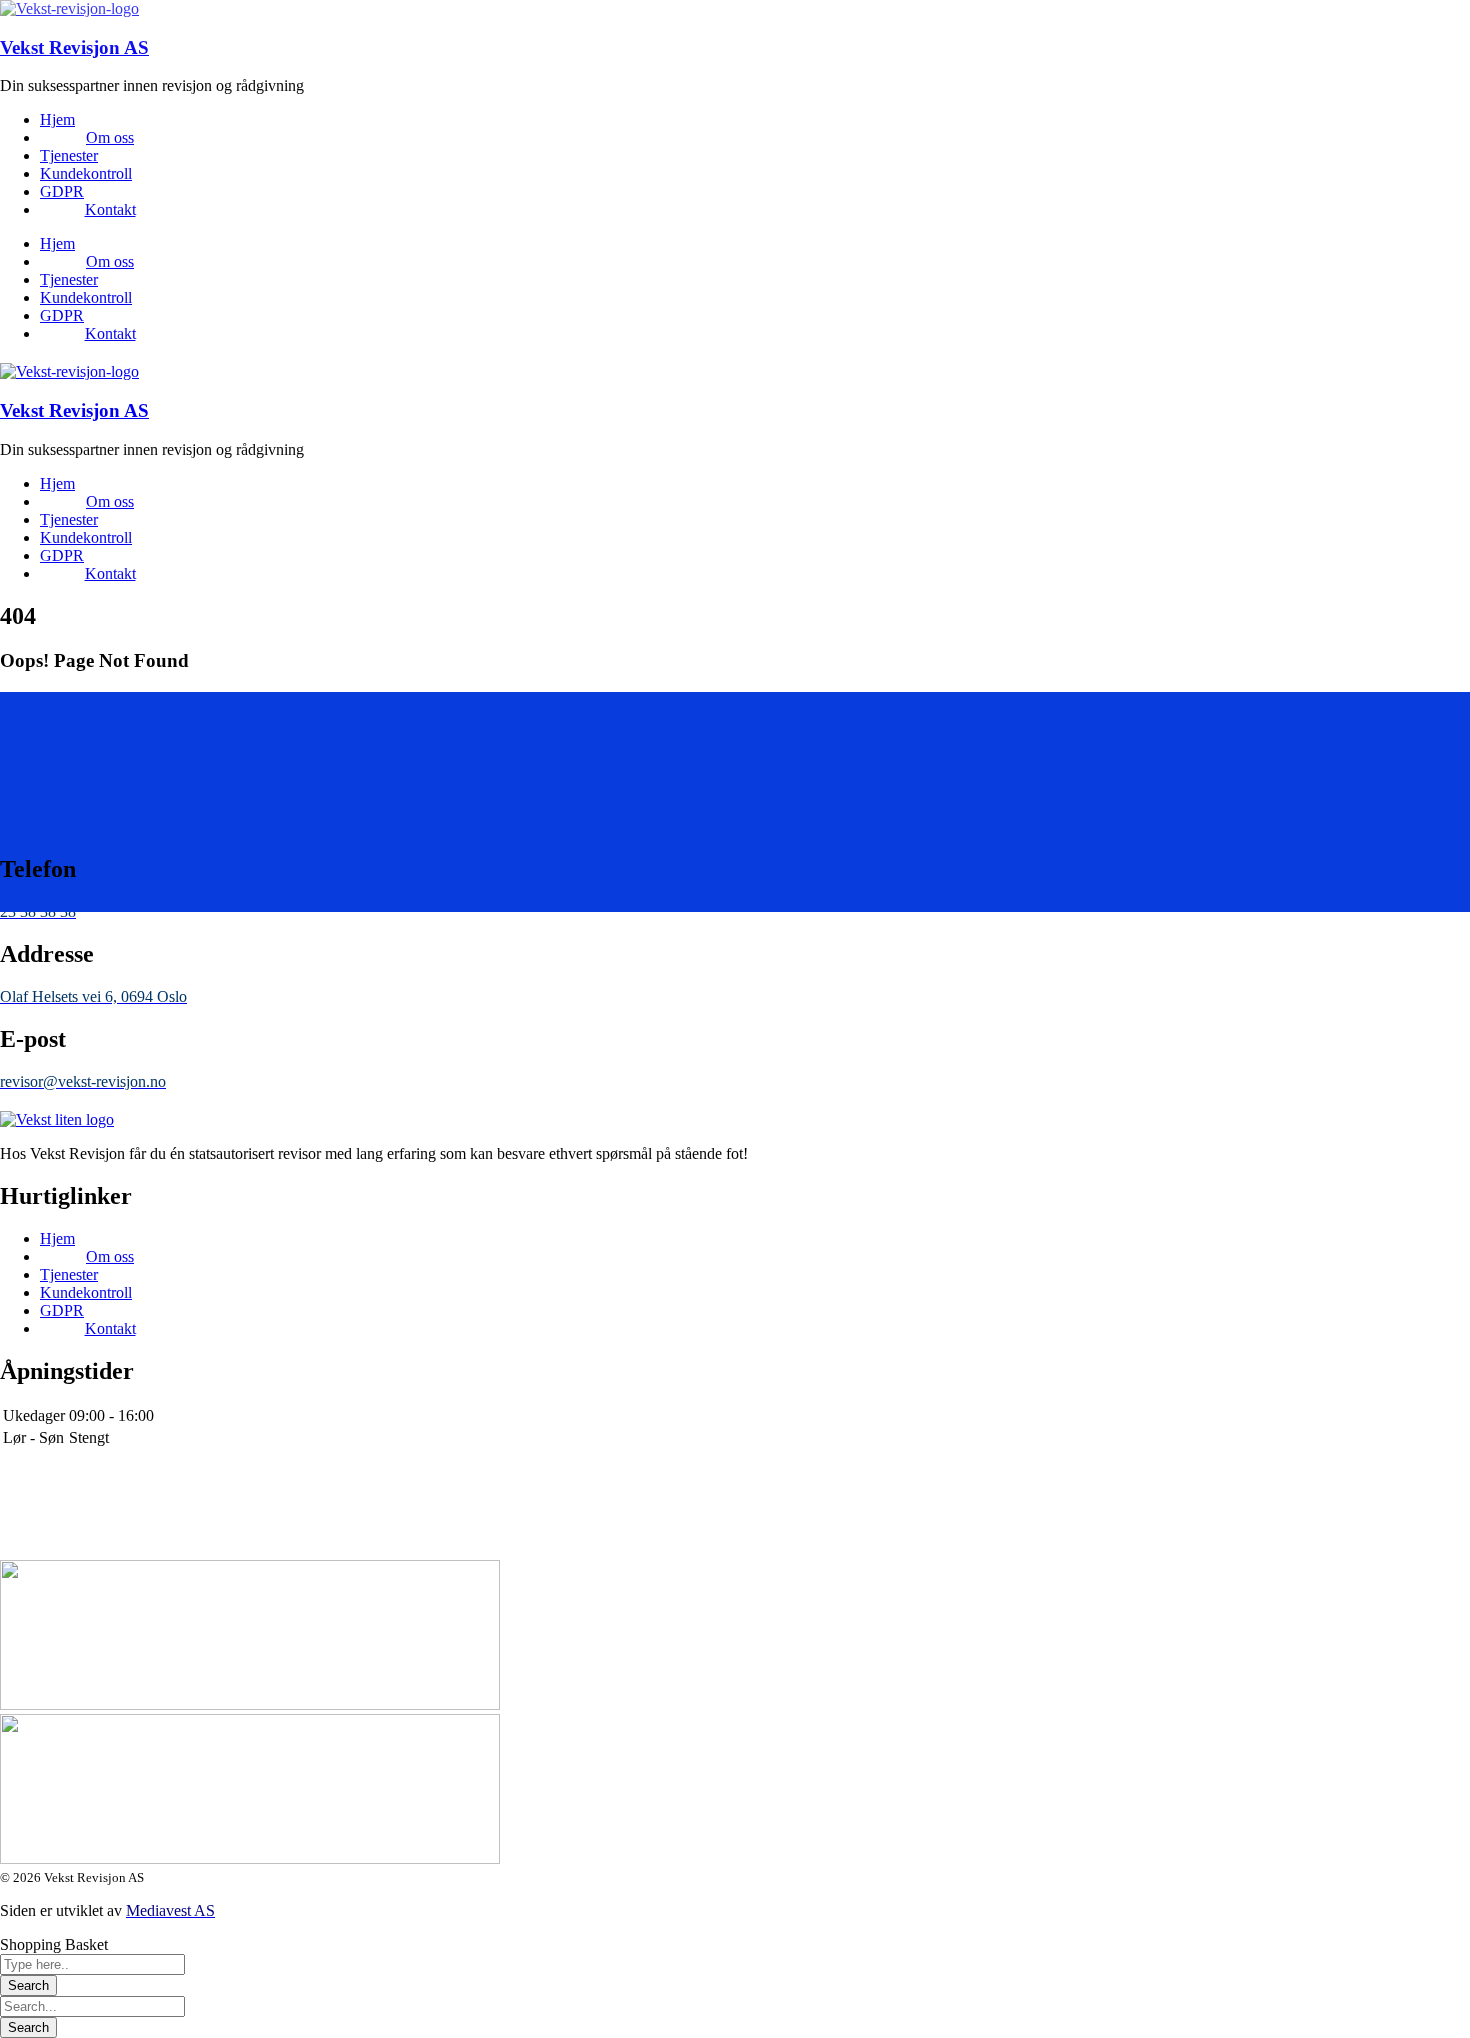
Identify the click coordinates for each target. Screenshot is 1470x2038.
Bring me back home (66, 792)
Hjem (57, 119)
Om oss (110, 137)
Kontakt (110, 209)
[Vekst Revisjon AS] (69, 8)
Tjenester (69, 155)
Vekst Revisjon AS (74, 47)
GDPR (62, 191)
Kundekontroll (86, 173)
